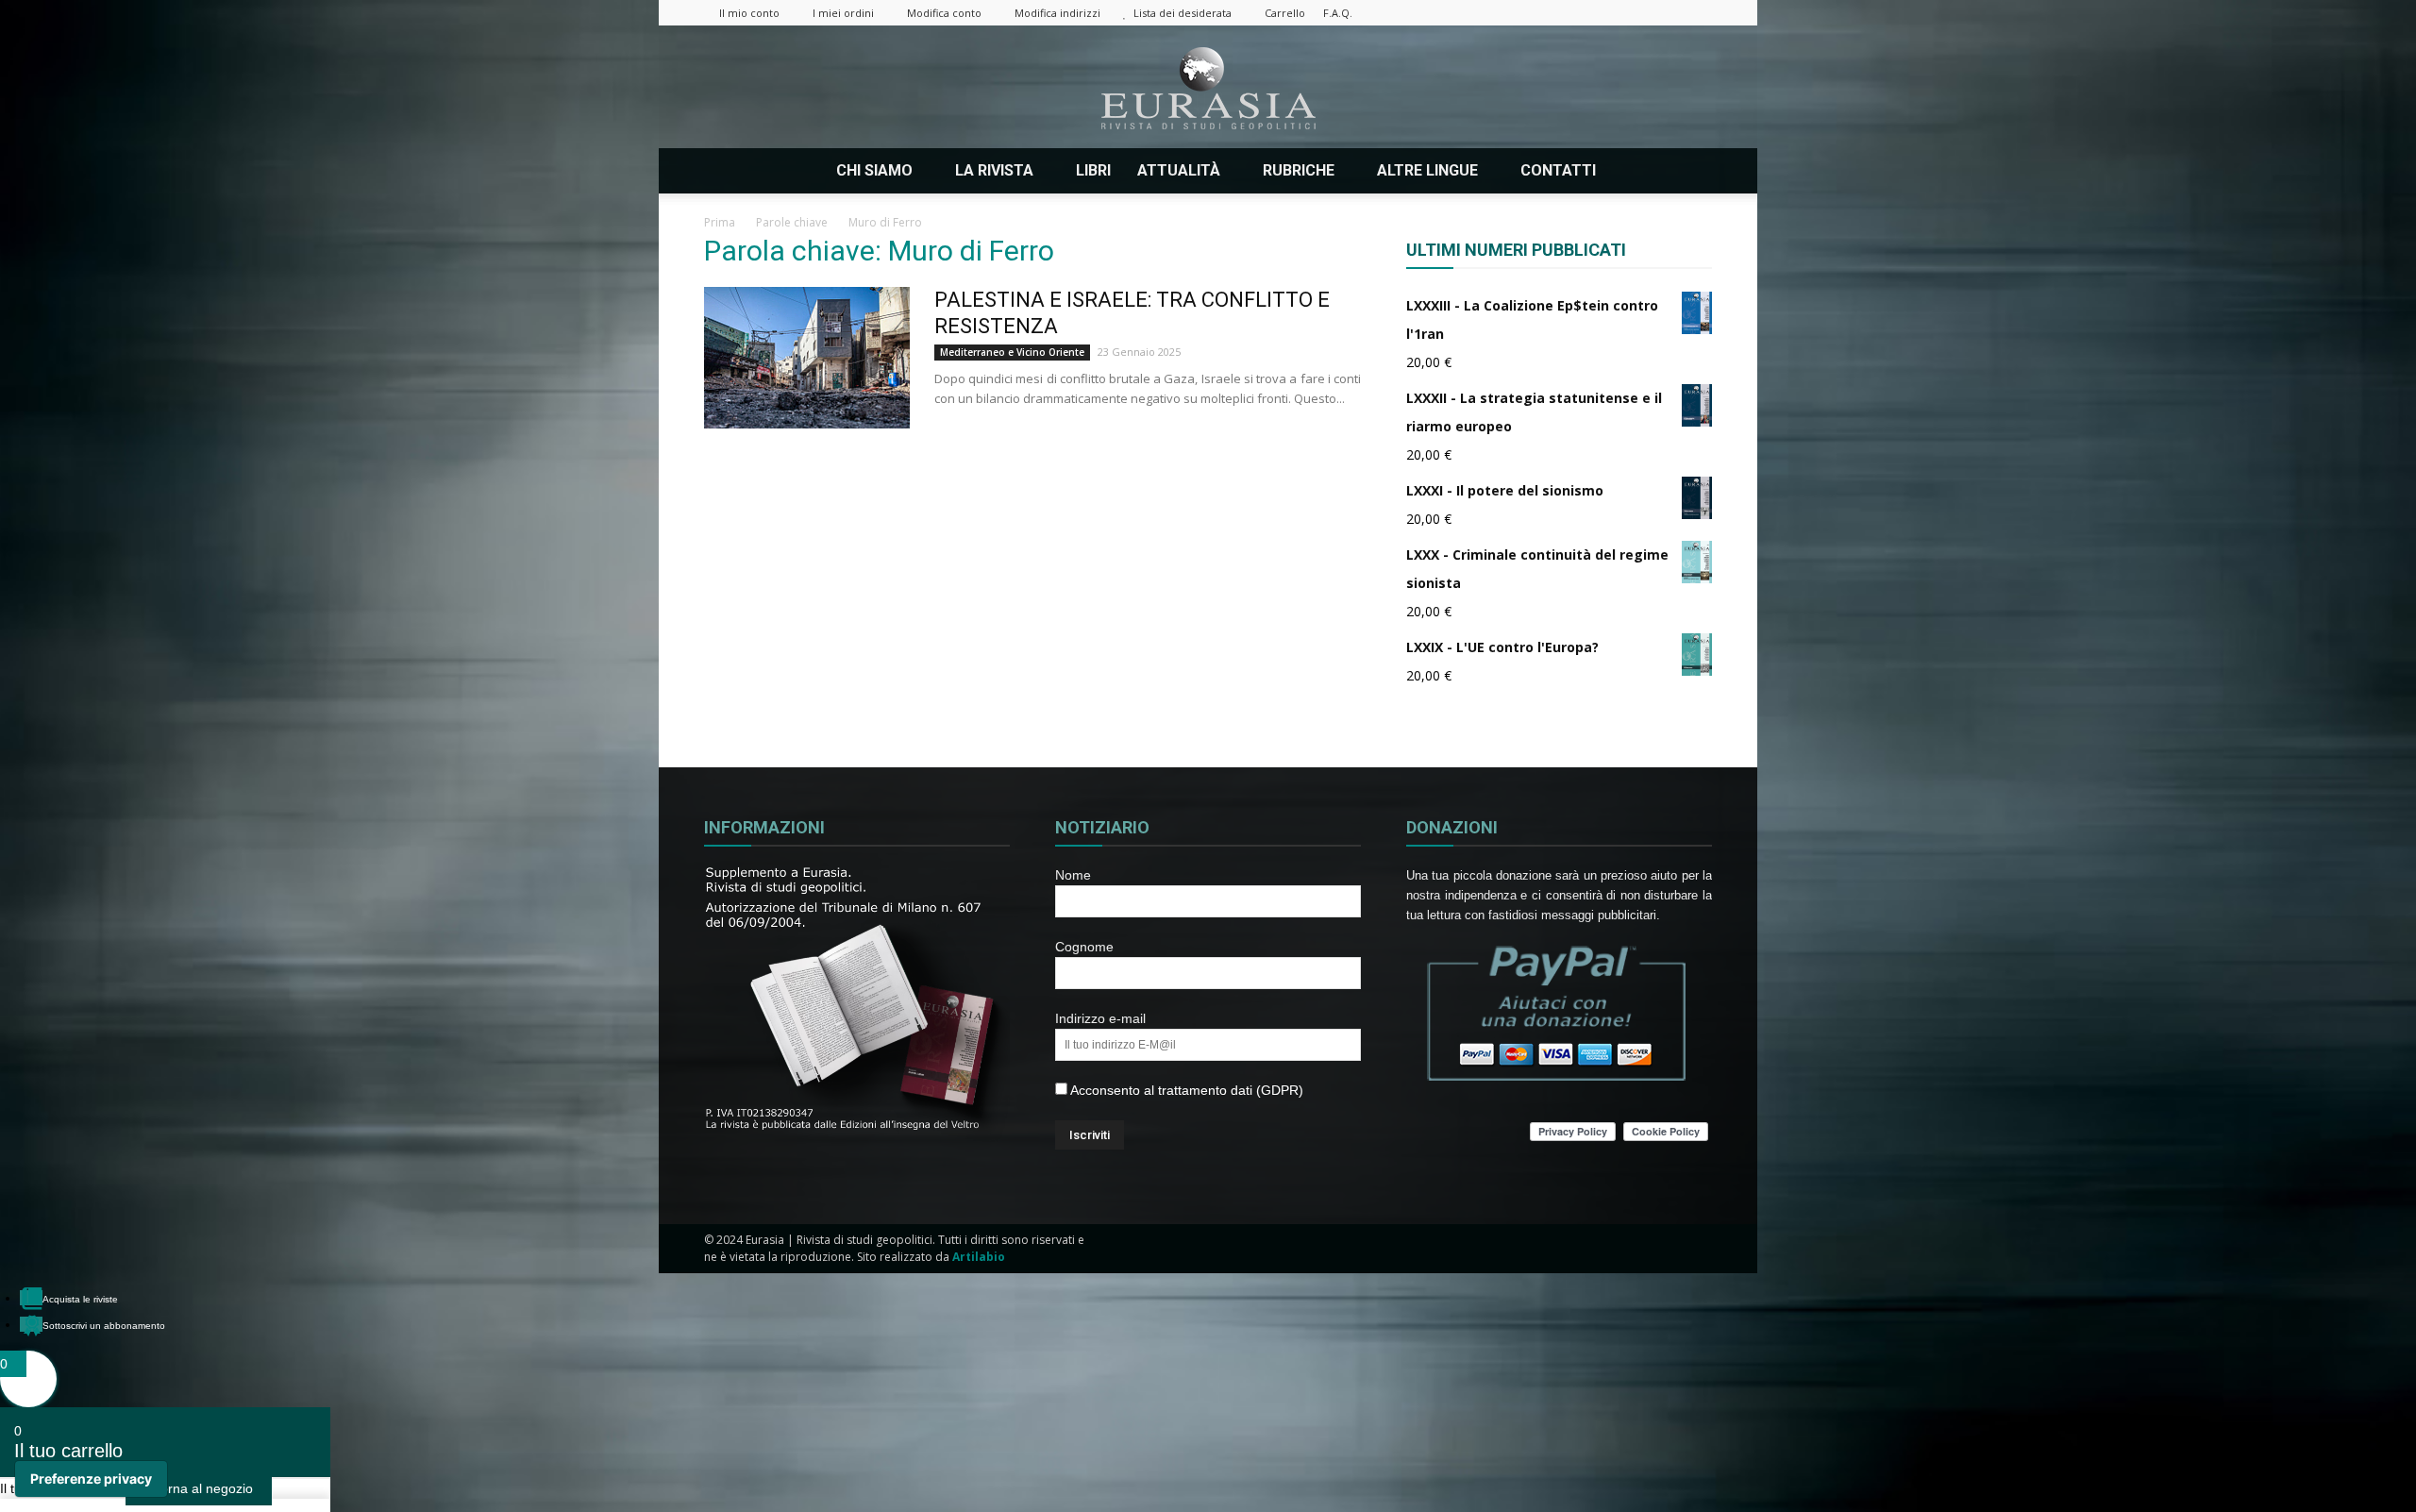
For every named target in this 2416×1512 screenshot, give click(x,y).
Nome (1073, 875)
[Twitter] (1636, 13)
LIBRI (1093, 170)
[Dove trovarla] (1635, 171)
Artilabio (979, 1257)
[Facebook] (1542, 13)
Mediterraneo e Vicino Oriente (1012, 352)
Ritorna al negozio (199, 1488)
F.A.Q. (1338, 13)
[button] (1689, 171)
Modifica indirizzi (1057, 13)
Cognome (1084, 947)
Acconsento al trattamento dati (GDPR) (1185, 1090)
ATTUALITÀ (1179, 170)
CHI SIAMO (874, 170)
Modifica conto (944, 13)
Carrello (1285, 13)
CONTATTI (1558, 170)
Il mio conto (749, 13)
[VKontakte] (1667, 13)
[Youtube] (1698, 13)
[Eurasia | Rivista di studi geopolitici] (1208, 88)
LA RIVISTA (994, 170)
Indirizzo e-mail (1100, 1018)
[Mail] (1604, 13)
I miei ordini (843, 13)
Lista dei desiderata (1183, 13)
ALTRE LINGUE (1427, 170)
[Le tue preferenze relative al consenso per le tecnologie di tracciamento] (91, 1479)
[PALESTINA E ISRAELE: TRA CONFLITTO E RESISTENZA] (807, 358)
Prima (720, 222)
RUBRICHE (1299, 170)
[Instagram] (1573, 13)
